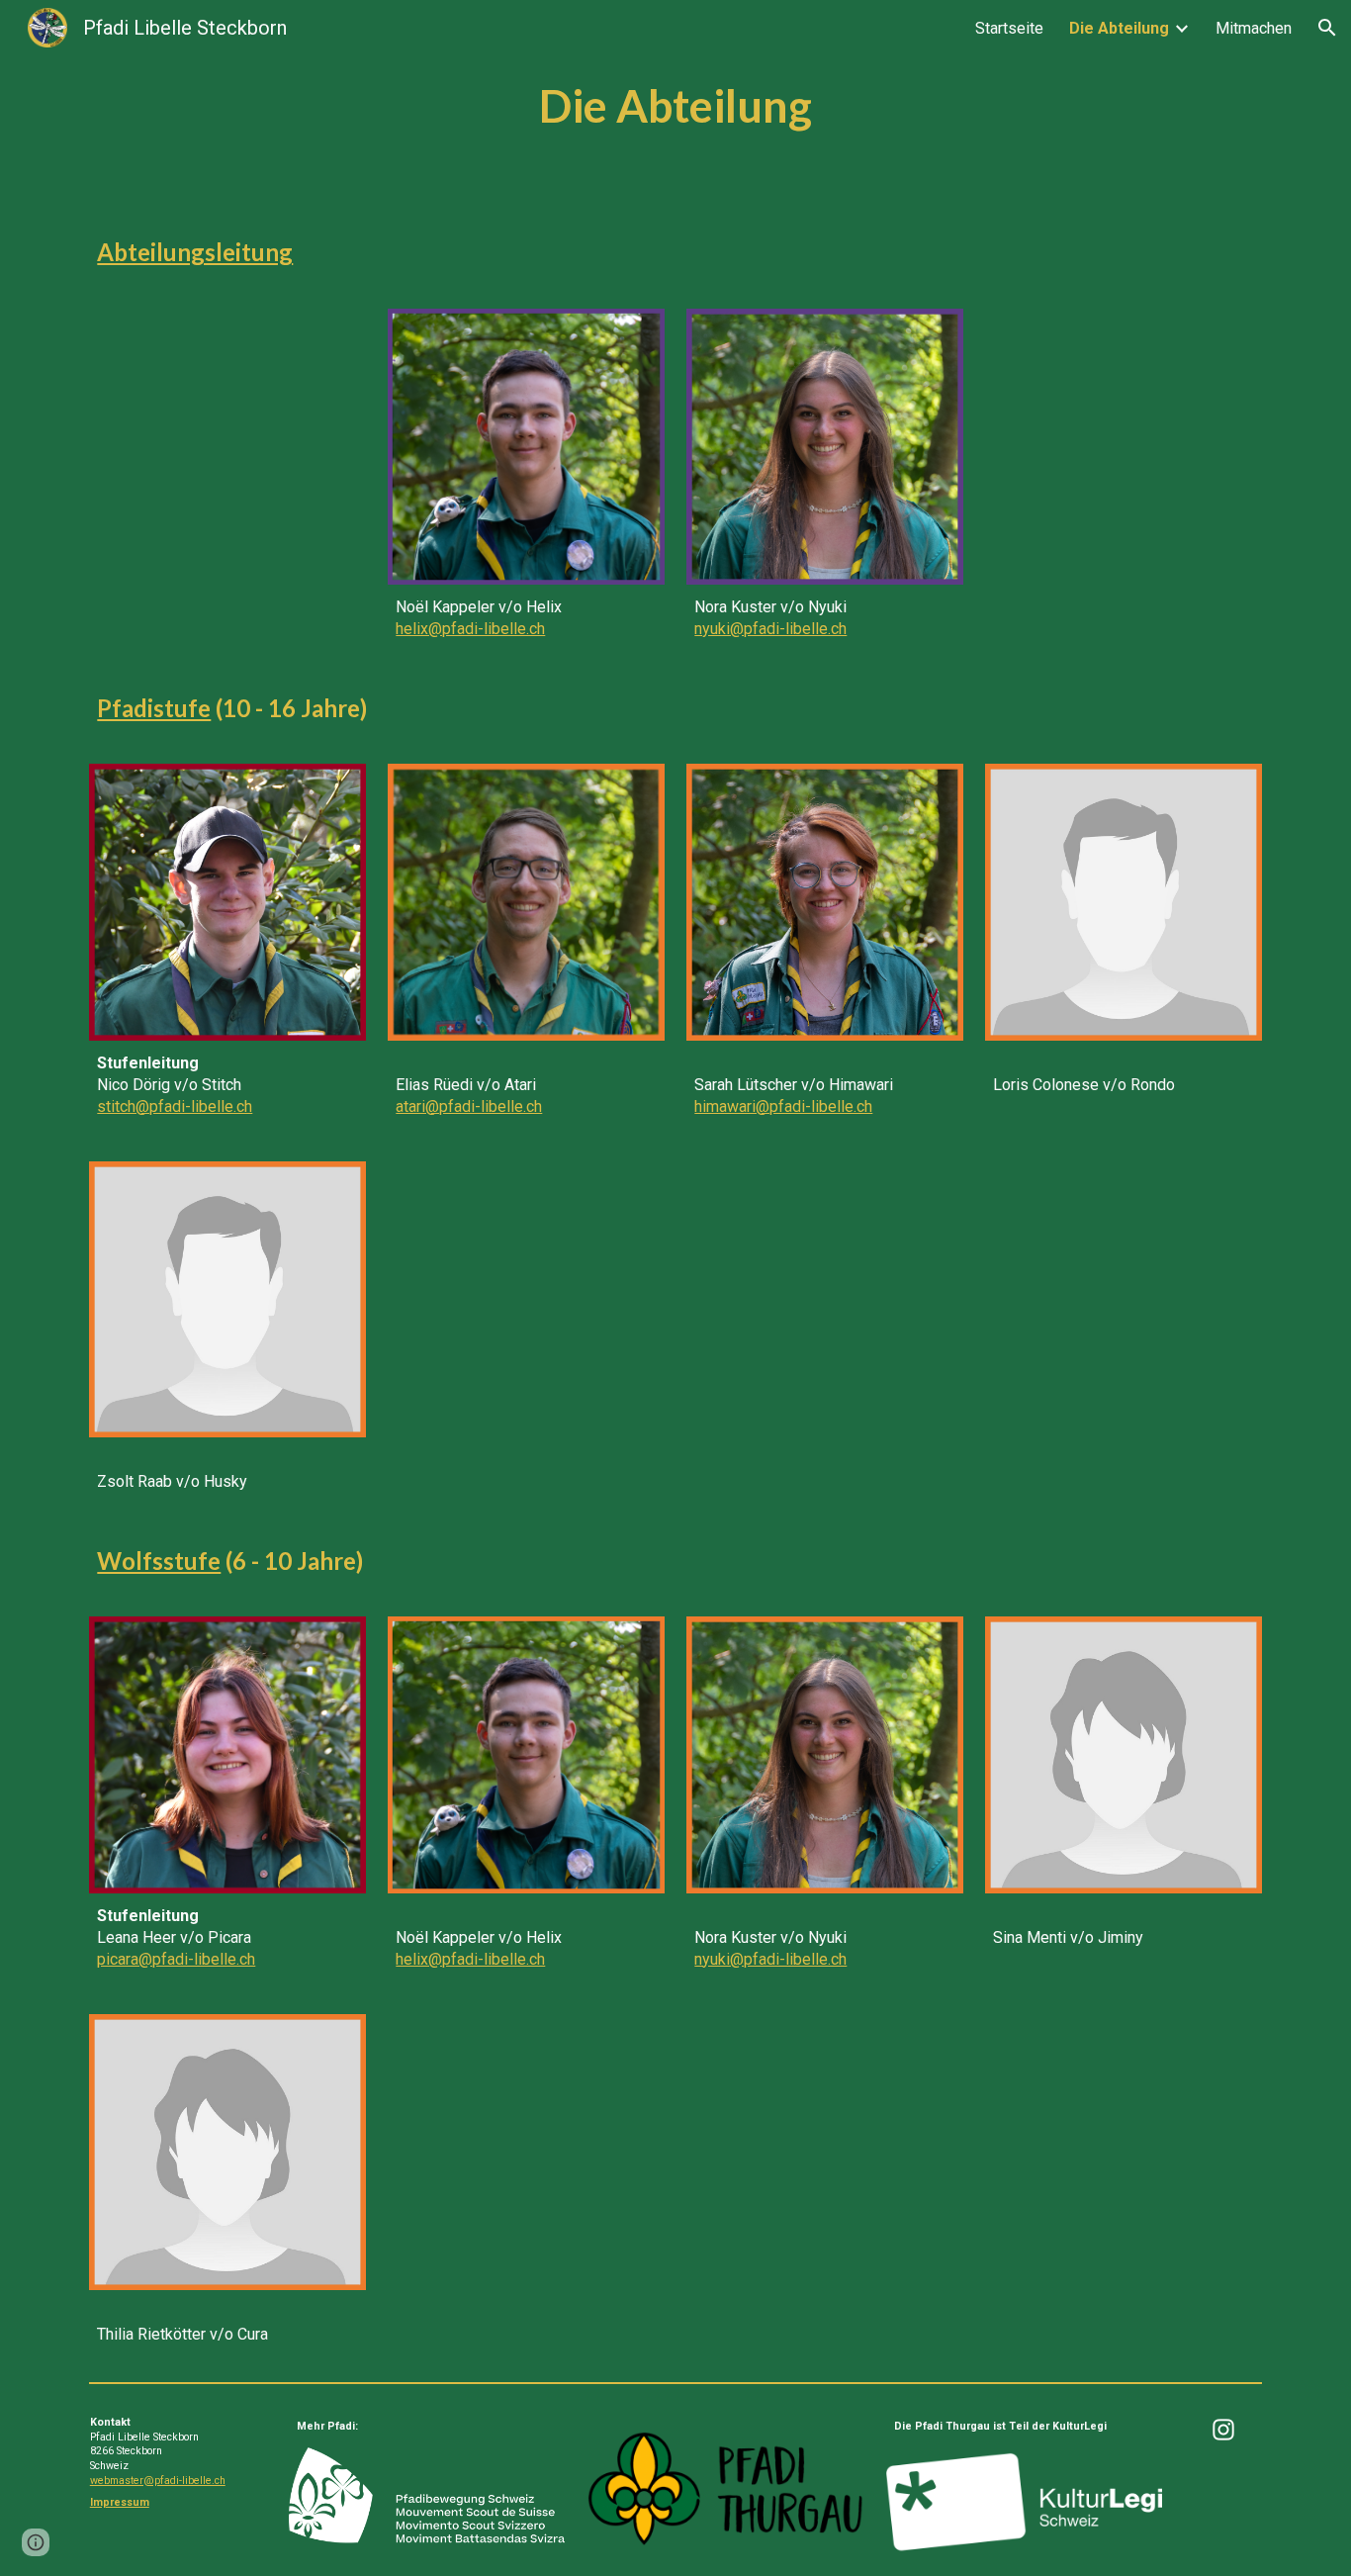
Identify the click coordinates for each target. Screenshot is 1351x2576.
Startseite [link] (1009, 28)
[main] (676, 106)
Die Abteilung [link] (1119, 28)
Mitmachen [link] (1254, 28)
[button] (1327, 28)
